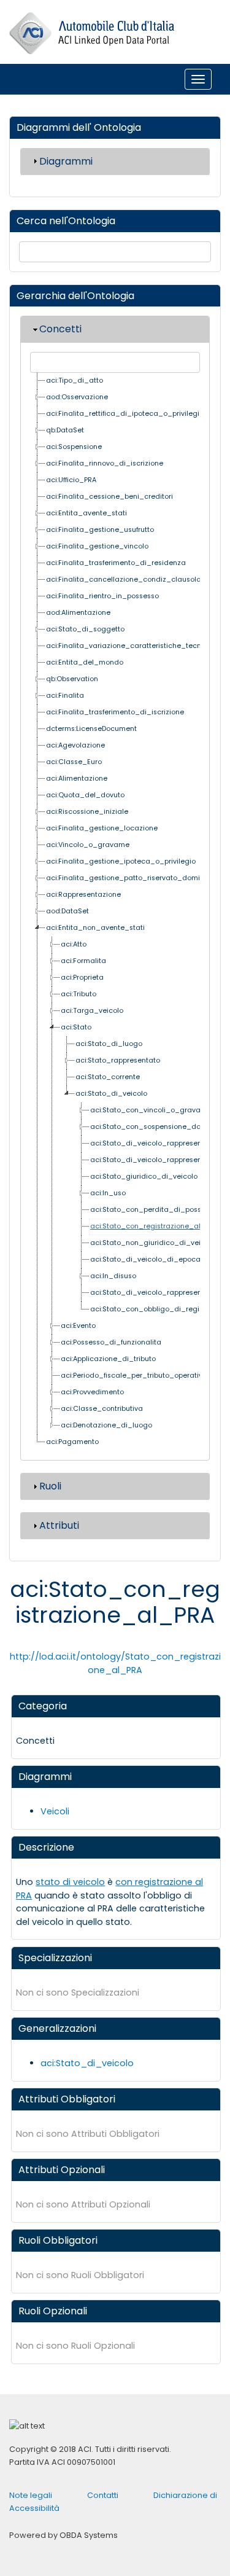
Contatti (103, 2495)
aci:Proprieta (82, 978)
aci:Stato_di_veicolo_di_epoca (145, 1259)
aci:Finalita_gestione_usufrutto (100, 530)
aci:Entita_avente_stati (86, 513)
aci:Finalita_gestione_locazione (102, 828)
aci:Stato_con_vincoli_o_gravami (150, 1110)
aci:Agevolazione (75, 745)
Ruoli (50, 1486)
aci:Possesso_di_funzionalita (111, 1342)
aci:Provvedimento (92, 1392)
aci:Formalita (83, 961)
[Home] (92, 33)
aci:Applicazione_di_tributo (108, 1359)
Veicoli (55, 1811)
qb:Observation (72, 679)
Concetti (60, 329)
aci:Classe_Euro (74, 762)
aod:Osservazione (77, 397)
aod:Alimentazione (78, 613)
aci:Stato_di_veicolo (111, 1094)
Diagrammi (66, 161)
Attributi (59, 1525)
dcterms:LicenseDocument (91, 729)
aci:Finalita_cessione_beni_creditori (109, 497)
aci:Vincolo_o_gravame (88, 845)
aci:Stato (76, 1027)
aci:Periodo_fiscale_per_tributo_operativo (134, 1376)
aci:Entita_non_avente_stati (95, 928)
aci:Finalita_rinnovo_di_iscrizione (105, 463)
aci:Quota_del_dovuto (85, 795)
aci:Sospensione (74, 447)
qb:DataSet (65, 430)
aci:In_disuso (113, 1276)
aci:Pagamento (72, 1442)
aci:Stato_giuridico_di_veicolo (144, 1177)
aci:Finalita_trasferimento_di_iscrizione (115, 712)
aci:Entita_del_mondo (85, 662)
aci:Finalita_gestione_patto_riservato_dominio (128, 878)
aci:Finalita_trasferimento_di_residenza (116, 563)
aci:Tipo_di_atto (75, 381)
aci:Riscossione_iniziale (87, 812)
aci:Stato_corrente (108, 1077)
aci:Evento (78, 1326)
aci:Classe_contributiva (102, 1409)
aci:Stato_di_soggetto (85, 629)
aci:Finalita (65, 696)
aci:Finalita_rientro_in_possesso (102, 596)
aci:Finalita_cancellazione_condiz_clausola (124, 580)
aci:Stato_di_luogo (109, 1044)
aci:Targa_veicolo (92, 1011)
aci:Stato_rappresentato (118, 1060)
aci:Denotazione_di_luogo (106, 1425)
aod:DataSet (67, 911)
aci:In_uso (108, 1193)
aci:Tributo (79, 994)
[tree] (115, 912)
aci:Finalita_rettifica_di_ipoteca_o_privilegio (125, 414)
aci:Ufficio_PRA (71, 480)
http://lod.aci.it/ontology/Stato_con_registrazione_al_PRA (115, 1663)
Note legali (31, 2495)
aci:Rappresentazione (83, 895)
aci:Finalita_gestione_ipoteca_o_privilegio (121, 861)
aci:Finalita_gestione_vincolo (97, 546)
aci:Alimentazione (77, 779)
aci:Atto (74, 944)
